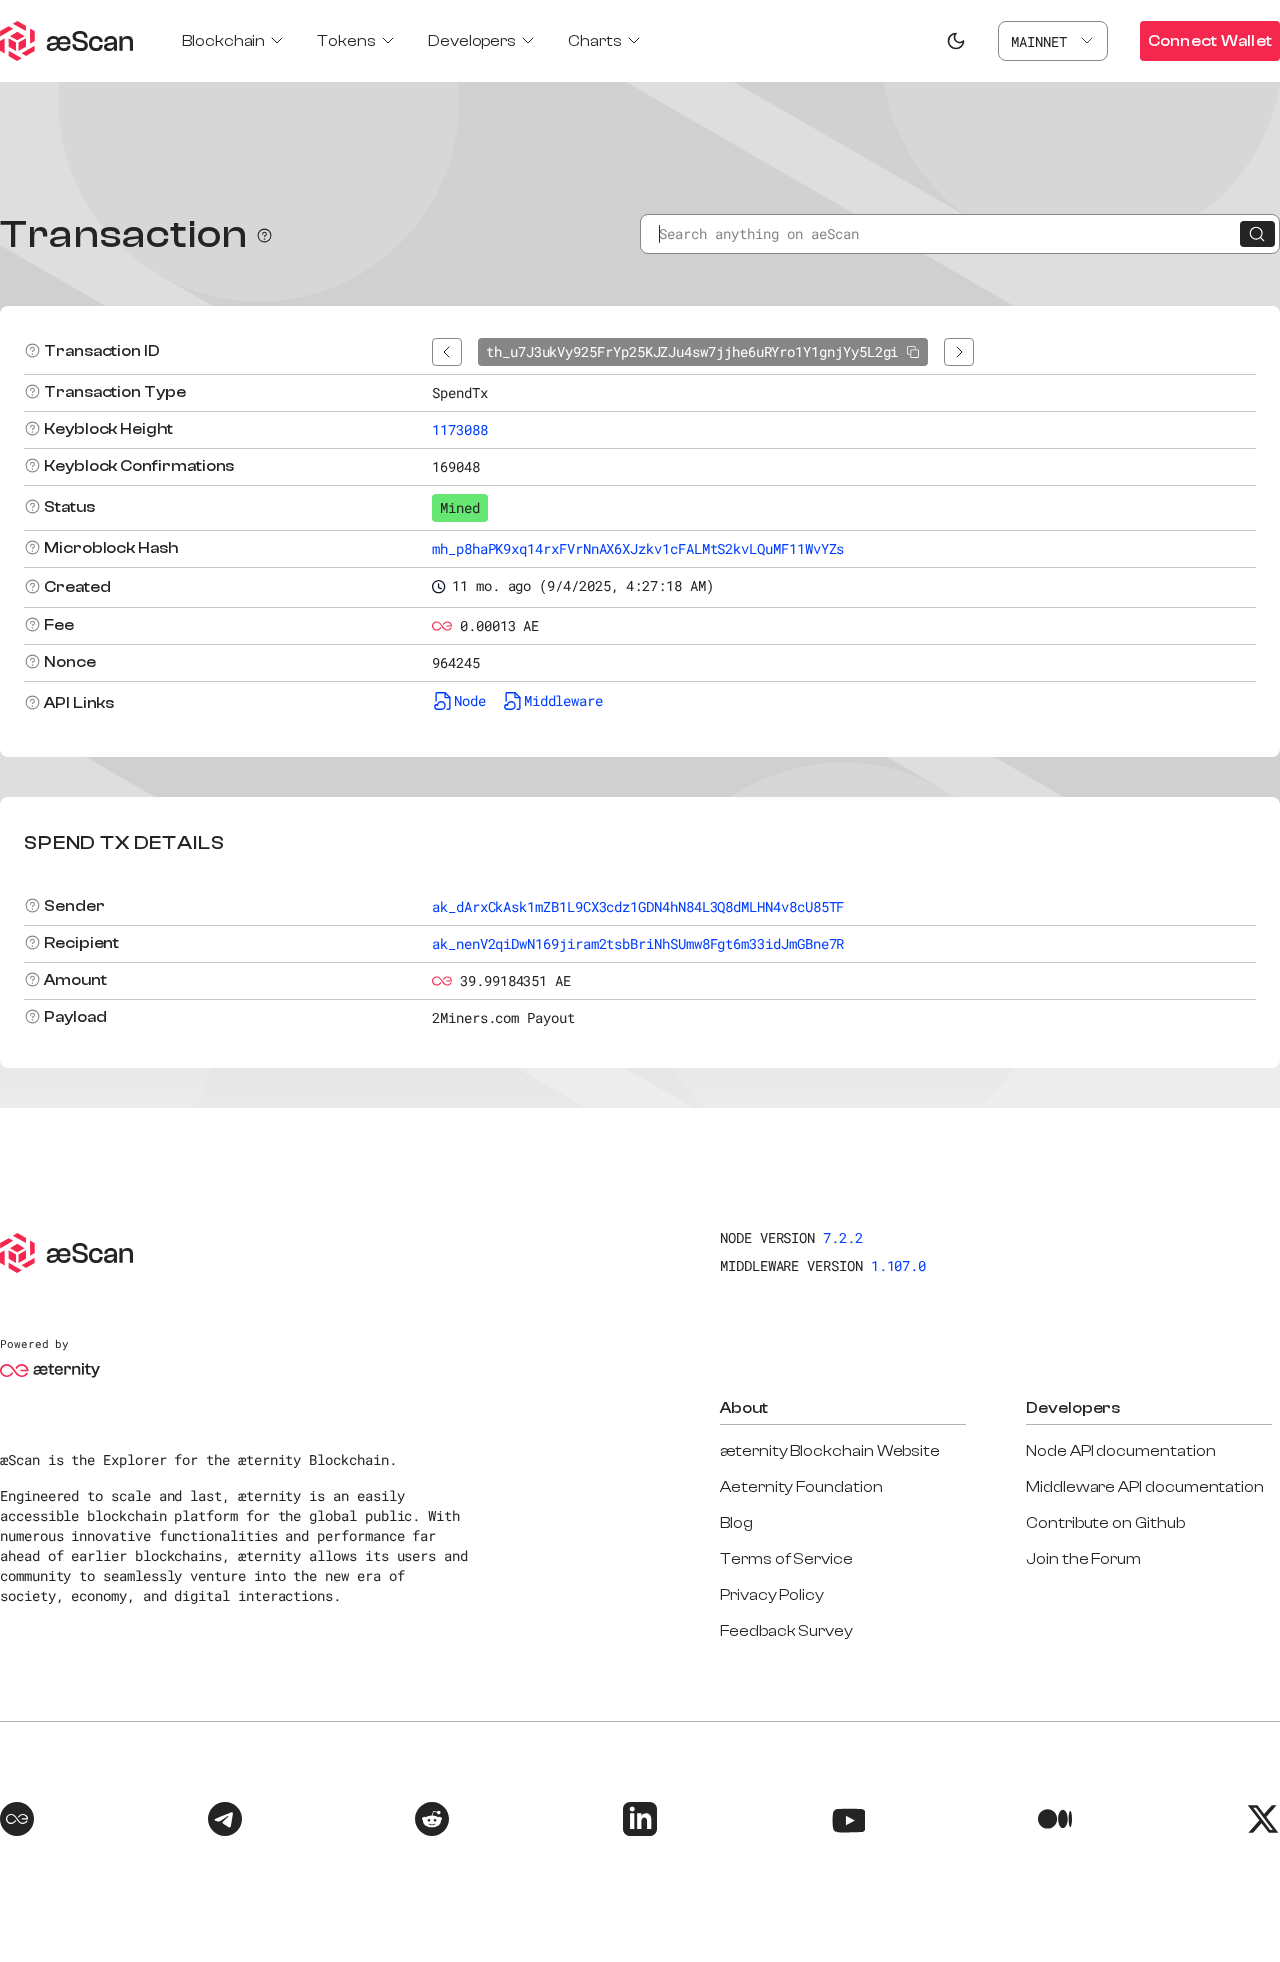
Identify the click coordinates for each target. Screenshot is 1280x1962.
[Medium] (1055, 1822)
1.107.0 (899, 1265)
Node (470, 700)
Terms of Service (786, 1559)
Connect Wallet (1210, 41)
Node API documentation (1120, 1451)
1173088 (460, 429)
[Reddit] (432, 1822)
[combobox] (1053, 41)
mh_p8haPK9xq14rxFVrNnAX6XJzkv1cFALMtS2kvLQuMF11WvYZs (638, 548)
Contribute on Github (1105, 1523)
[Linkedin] (640, 1822)
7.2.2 (843, 1237)
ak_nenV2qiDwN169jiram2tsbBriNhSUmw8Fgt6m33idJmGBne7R (638, 943)
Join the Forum (1083, 1559)
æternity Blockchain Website (830, 1451)
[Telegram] (225, 1822)
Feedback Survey (786, 1631)
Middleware (563, 700)
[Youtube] (848, 1822)
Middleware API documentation (1145, 1487)
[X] (1263, 1822)
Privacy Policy (772, 1595)
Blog (736, 1523)
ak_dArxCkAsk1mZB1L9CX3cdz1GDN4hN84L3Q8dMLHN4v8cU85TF (638, 906)
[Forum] (17, 1822)
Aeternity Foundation (801, 1487)
